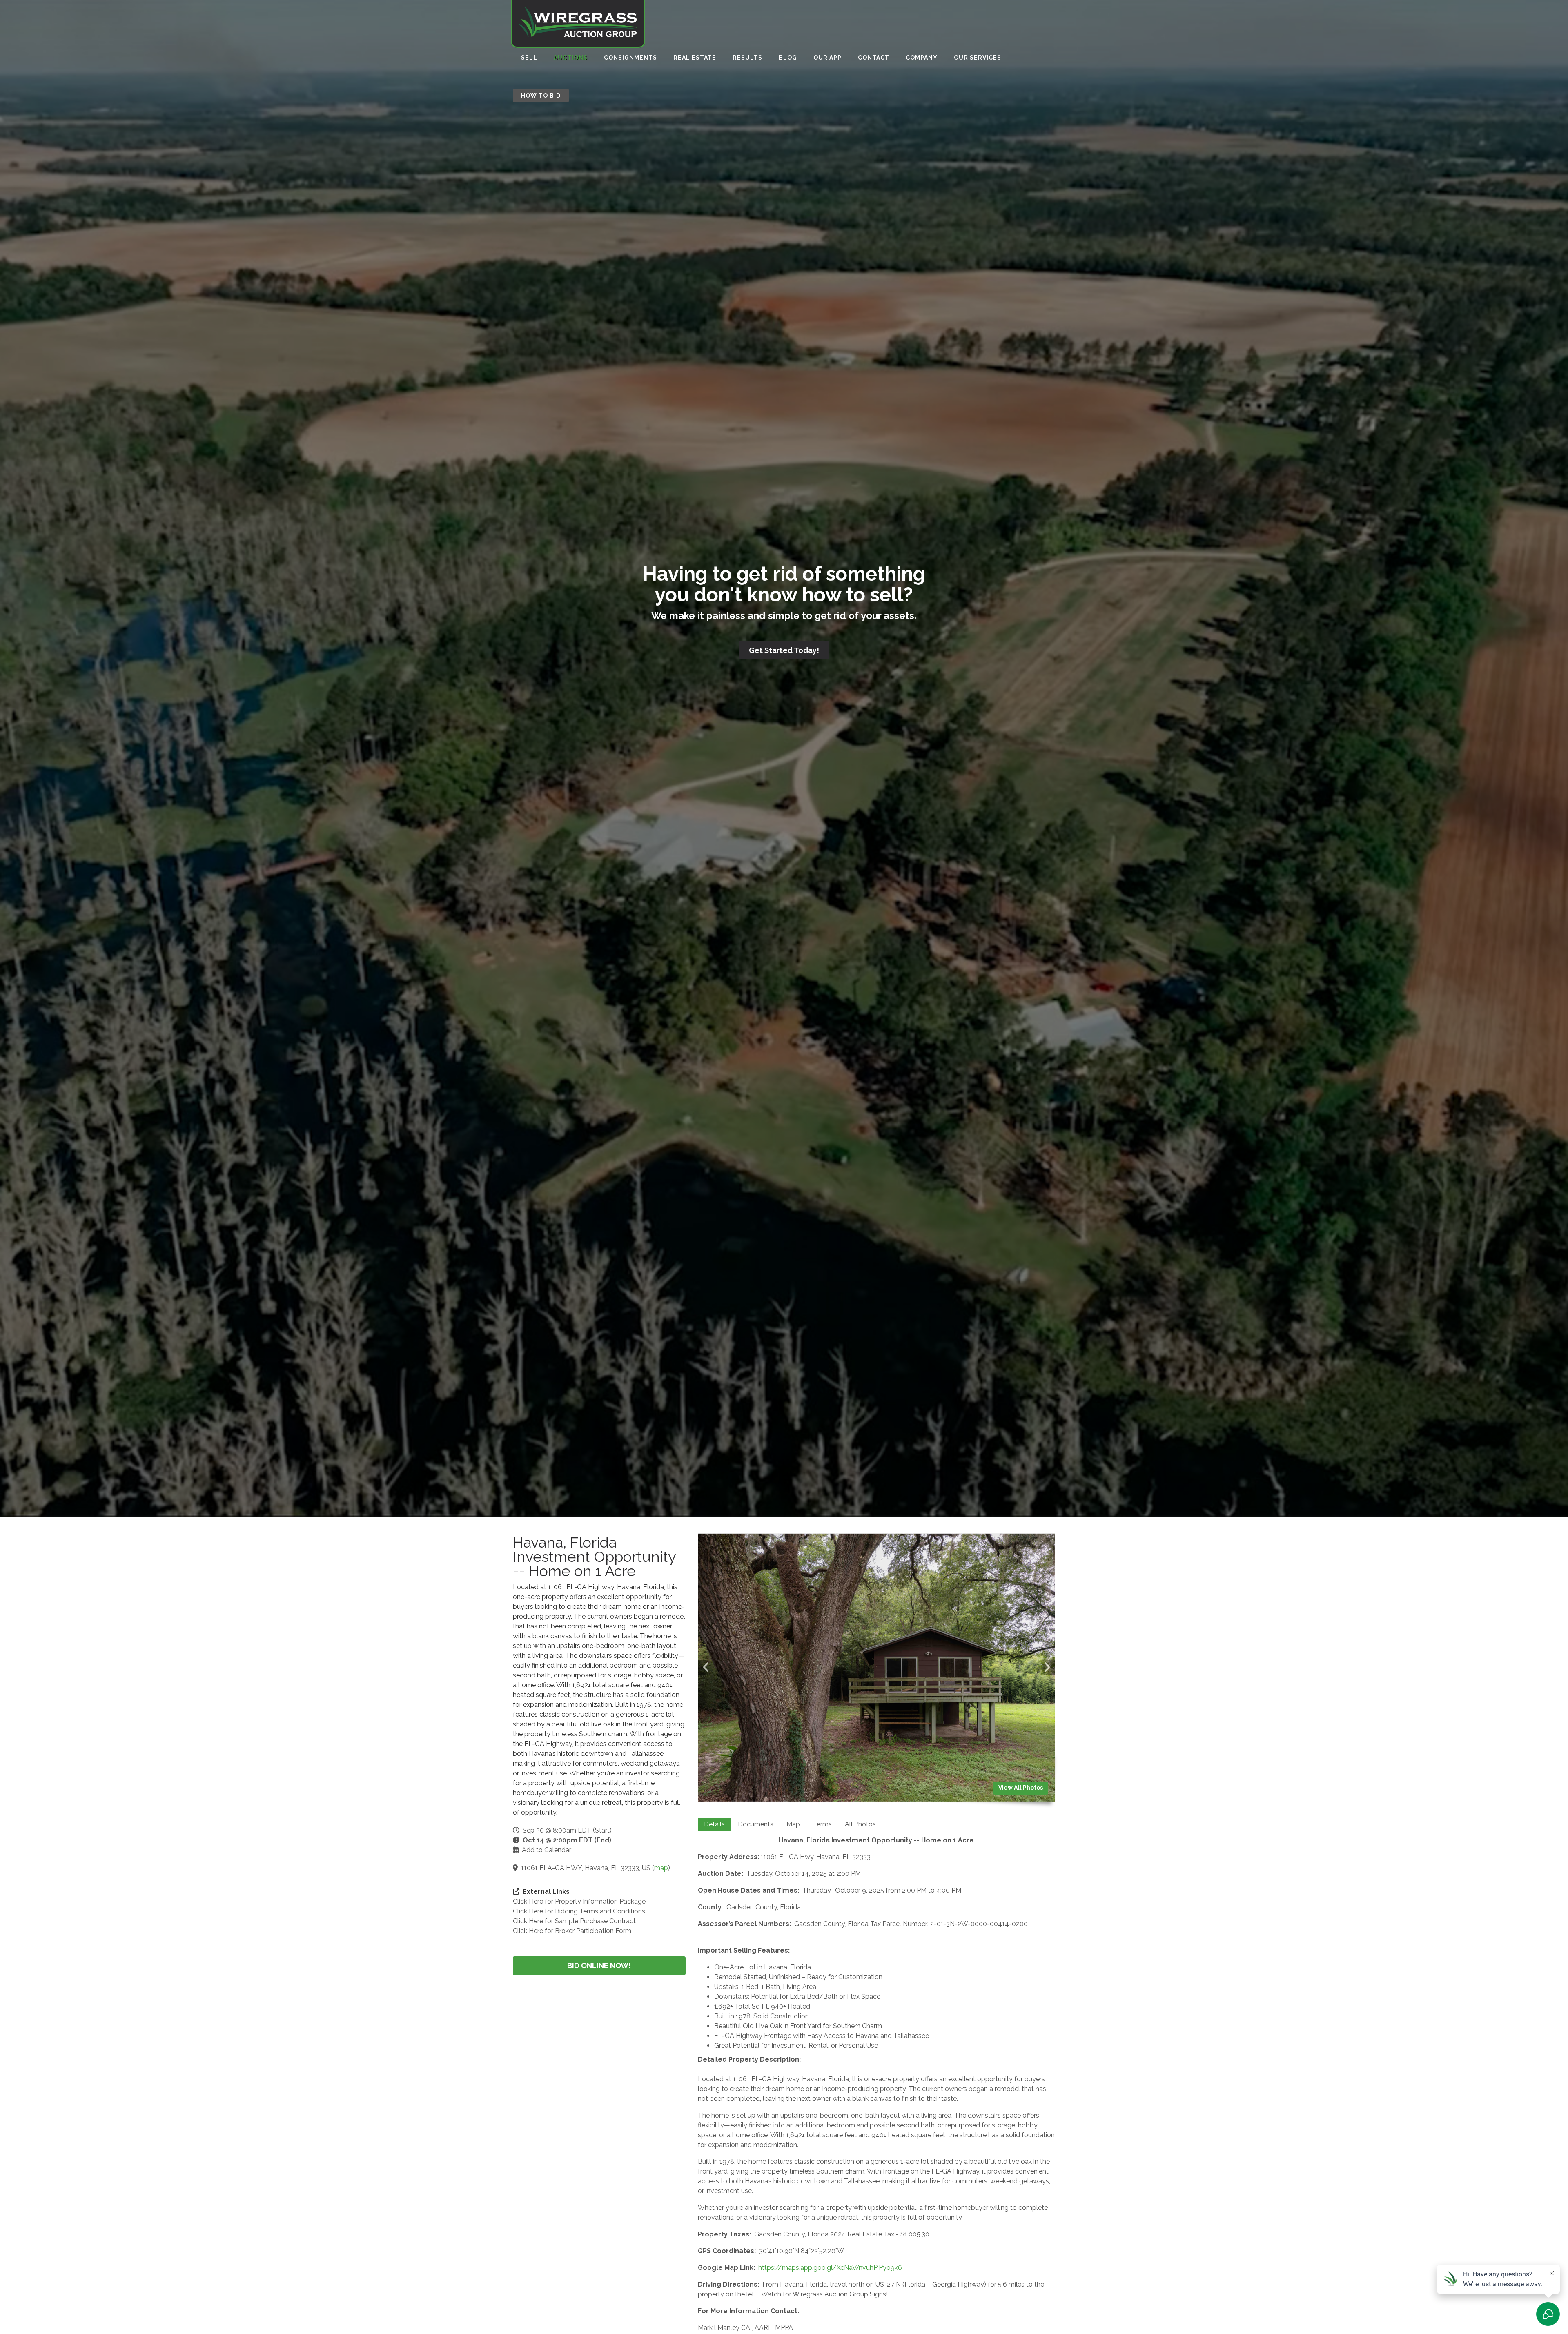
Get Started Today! (784, 650)
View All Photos (1021, 1788)
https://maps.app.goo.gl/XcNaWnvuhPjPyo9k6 (830, 2268)
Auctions (571, 58)
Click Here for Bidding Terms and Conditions (579, 1911)
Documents (756, 1824)
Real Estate (695, 58)
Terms (822, 1824)
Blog (788, 58)
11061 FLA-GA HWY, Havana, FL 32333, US (586, 1868)
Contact (874, 58)
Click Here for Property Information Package (579, 1901)
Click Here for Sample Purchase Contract (574, 1921)
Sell (529, 58)
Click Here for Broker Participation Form (572, 1931)
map (661, 1868)
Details (714, 1824)
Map (793, 1824)
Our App (827, 58)
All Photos (860, 1824)
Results (747, 58)
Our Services (978, 58)
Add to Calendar (547, 1850)
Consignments (630, 58)
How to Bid (541, 96)
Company (922, 58)
